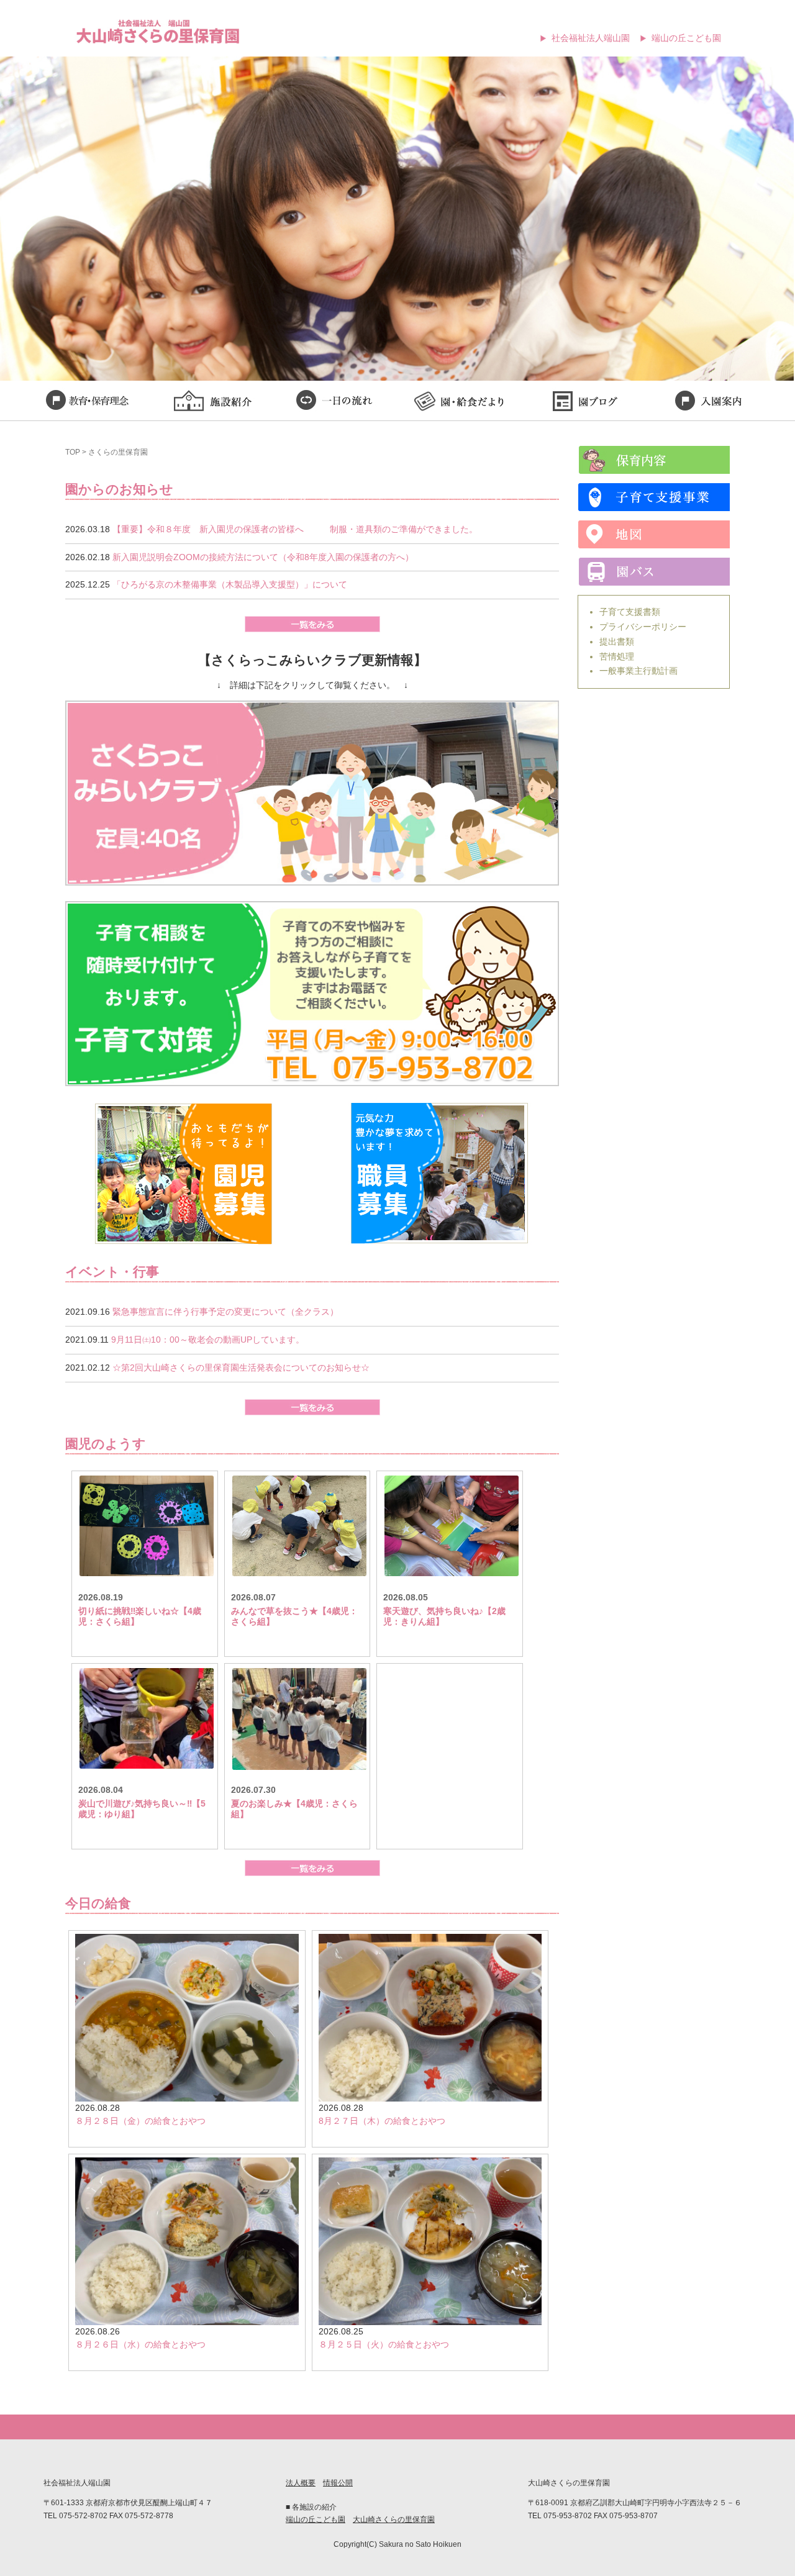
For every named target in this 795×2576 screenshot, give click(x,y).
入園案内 (708, 402)
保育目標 (87, 402)
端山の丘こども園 (686, 38)
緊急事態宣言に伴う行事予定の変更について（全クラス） (225, 1312)
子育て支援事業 (654, 497)
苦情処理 (617, 656)
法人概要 (301, 2483)
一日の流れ (335, 402)
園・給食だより (460, 402)
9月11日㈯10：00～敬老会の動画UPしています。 (208, 1340)
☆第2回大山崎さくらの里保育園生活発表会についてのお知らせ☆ (241, 1367)
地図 (654, 534)
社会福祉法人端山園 (591, 38)
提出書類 (617, 642)
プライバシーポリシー (643, 627)
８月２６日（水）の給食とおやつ (140, 2344)
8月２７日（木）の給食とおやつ (382, 2121)
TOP (73, 452)
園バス (654, 572)
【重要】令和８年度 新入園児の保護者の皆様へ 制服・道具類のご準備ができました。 (295, 529)
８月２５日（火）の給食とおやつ (384, 2344)
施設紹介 (211, 402)
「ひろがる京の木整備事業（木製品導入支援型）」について (230, 584)
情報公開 (338, 2483)
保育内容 (654, 460)
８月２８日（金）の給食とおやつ (140, 2121)
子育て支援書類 (630, 612)
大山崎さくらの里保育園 (394, 2519)
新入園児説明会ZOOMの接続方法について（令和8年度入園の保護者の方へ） (263, 557)
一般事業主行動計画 (638, 671)
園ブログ (584, 402)
